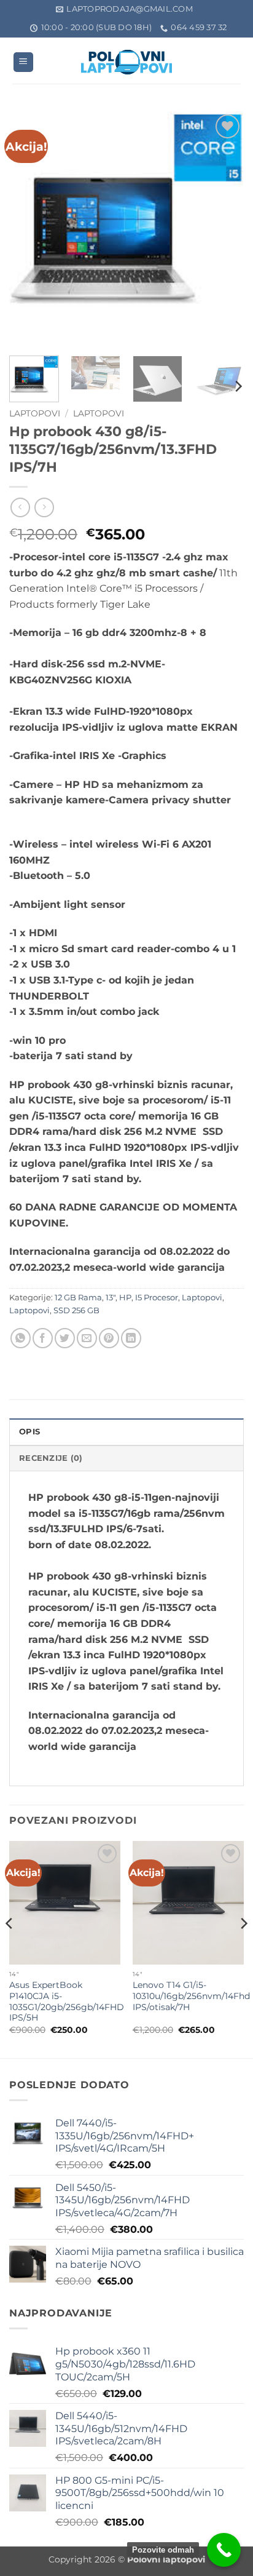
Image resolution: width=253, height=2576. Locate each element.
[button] (23, 62)
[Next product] (20, 507)
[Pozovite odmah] (224, 2550)
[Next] (224, 229)
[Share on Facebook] (43, 1338)
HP (125, 1298)
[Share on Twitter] (65, 1338)
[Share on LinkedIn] (131, 1338)
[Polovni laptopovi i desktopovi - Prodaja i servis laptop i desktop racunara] (126, 62)
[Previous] (29, 229)
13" (111, 1298)
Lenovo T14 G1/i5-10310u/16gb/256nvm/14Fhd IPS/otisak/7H (191, 1996)
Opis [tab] (29, 1432)
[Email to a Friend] (87, 1338)
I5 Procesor (157, 1298)
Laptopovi (35, 413)
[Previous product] (44, 507)
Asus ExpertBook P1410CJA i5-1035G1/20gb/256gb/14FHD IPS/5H (67, 2001)
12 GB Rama (78, 1298)
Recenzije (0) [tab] (51, 1458)
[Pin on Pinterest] (109, 1338)
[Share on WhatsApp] (21, 1338)
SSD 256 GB (76, 1310)
